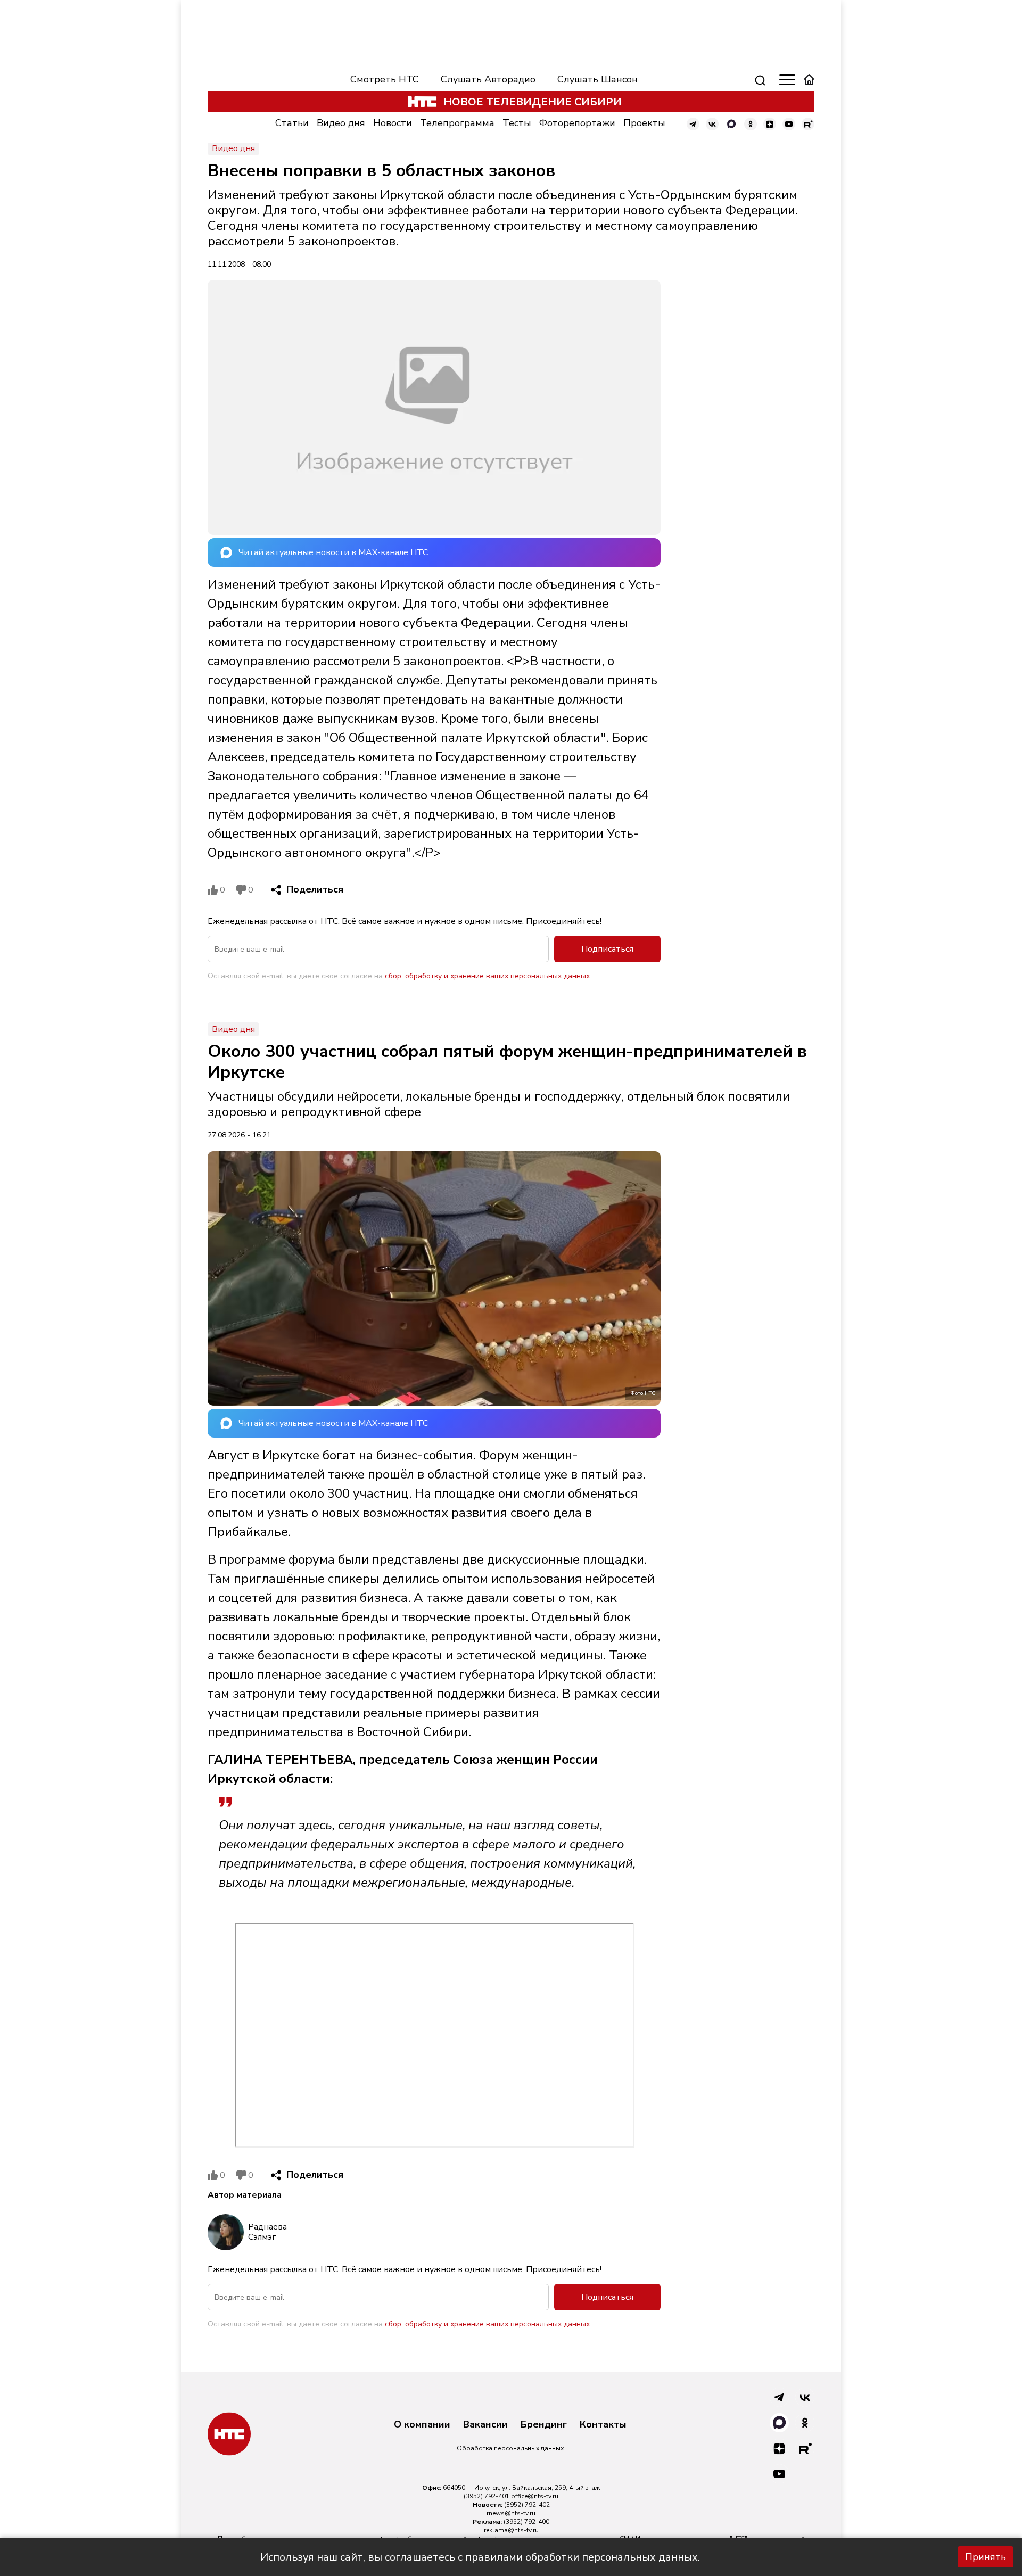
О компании (422, 2425)
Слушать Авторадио (488, 79)
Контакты (603, 2425)
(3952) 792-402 (527, 2505)
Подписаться (607, 949)
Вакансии (485, 2425)
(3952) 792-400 (526, 2522)
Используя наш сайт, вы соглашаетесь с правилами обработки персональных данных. (480, 2557)
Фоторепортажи (577, 123)
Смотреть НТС (385, 79)
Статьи (292, 123)
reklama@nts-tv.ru (511, 2530)
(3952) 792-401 (487, 2496)
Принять (986, 2557)
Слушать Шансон (597, 79)
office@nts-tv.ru (535, 2496)
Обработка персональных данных (510, 2448)
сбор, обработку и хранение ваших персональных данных (487, 976)
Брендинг (544, 2425)
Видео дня (341, 123)
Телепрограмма (457, 123)
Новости (393, 123)
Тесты (517, 123)
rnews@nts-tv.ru (511, 2513)
